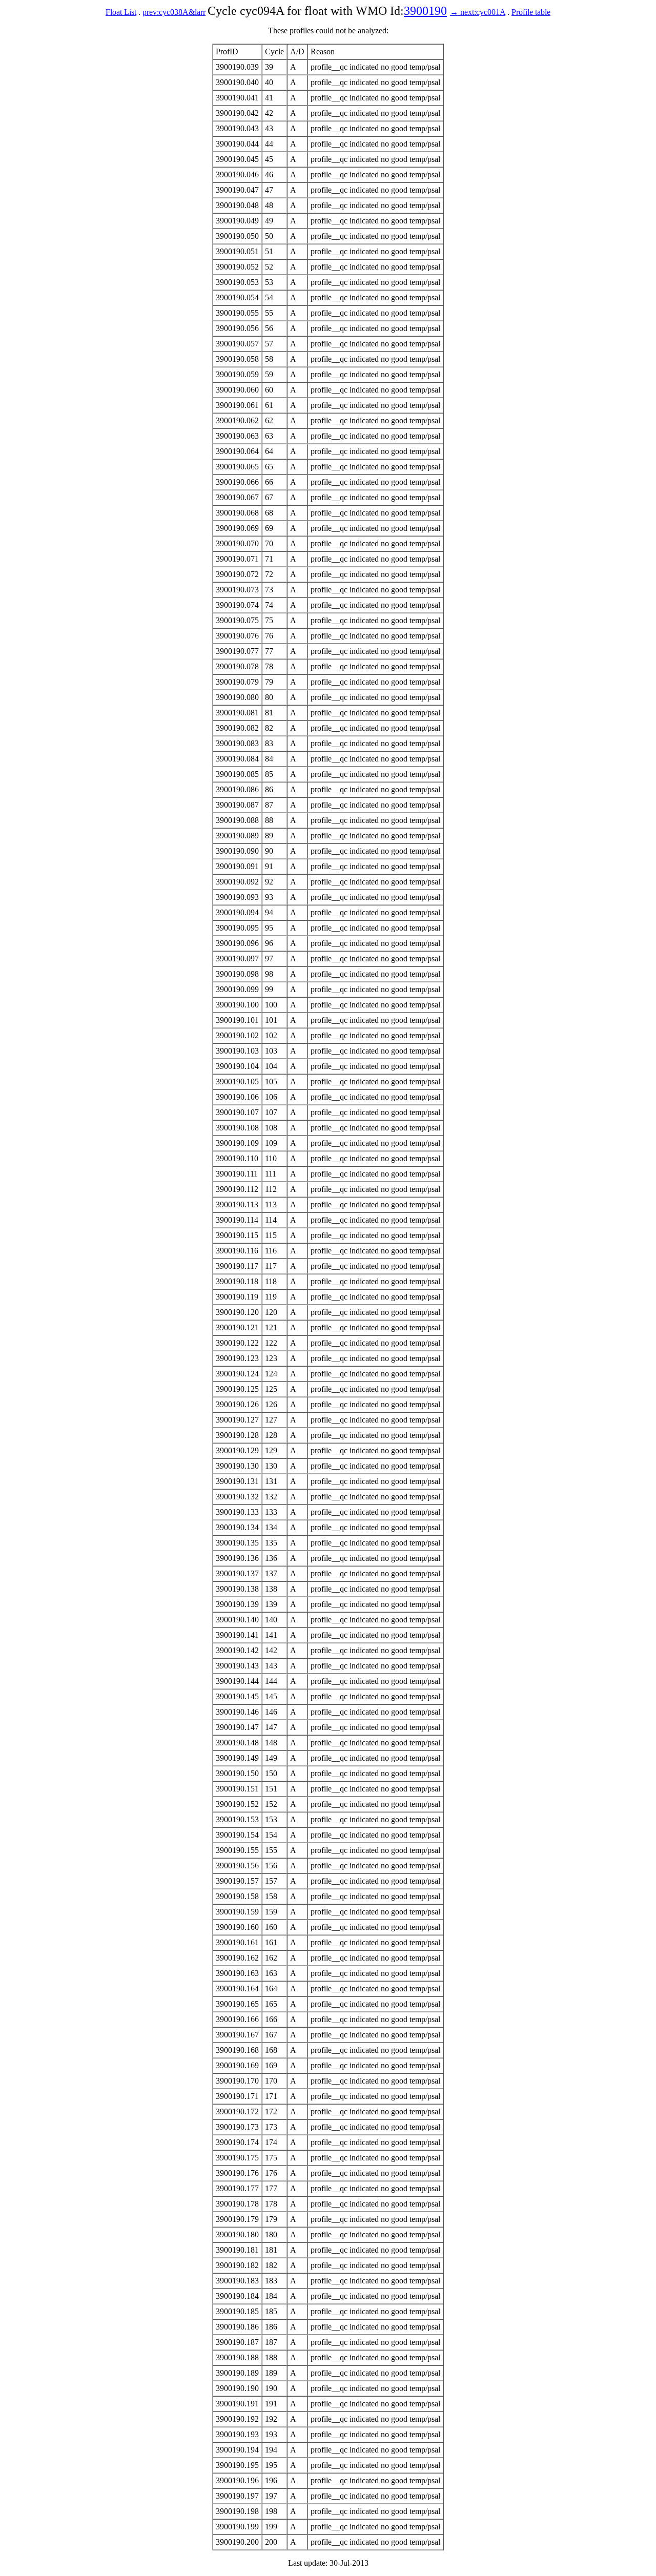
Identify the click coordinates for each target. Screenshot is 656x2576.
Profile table (531, 12)
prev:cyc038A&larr (174, 12)
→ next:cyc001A (478, 12)
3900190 (425, 11)
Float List (121, 12)
